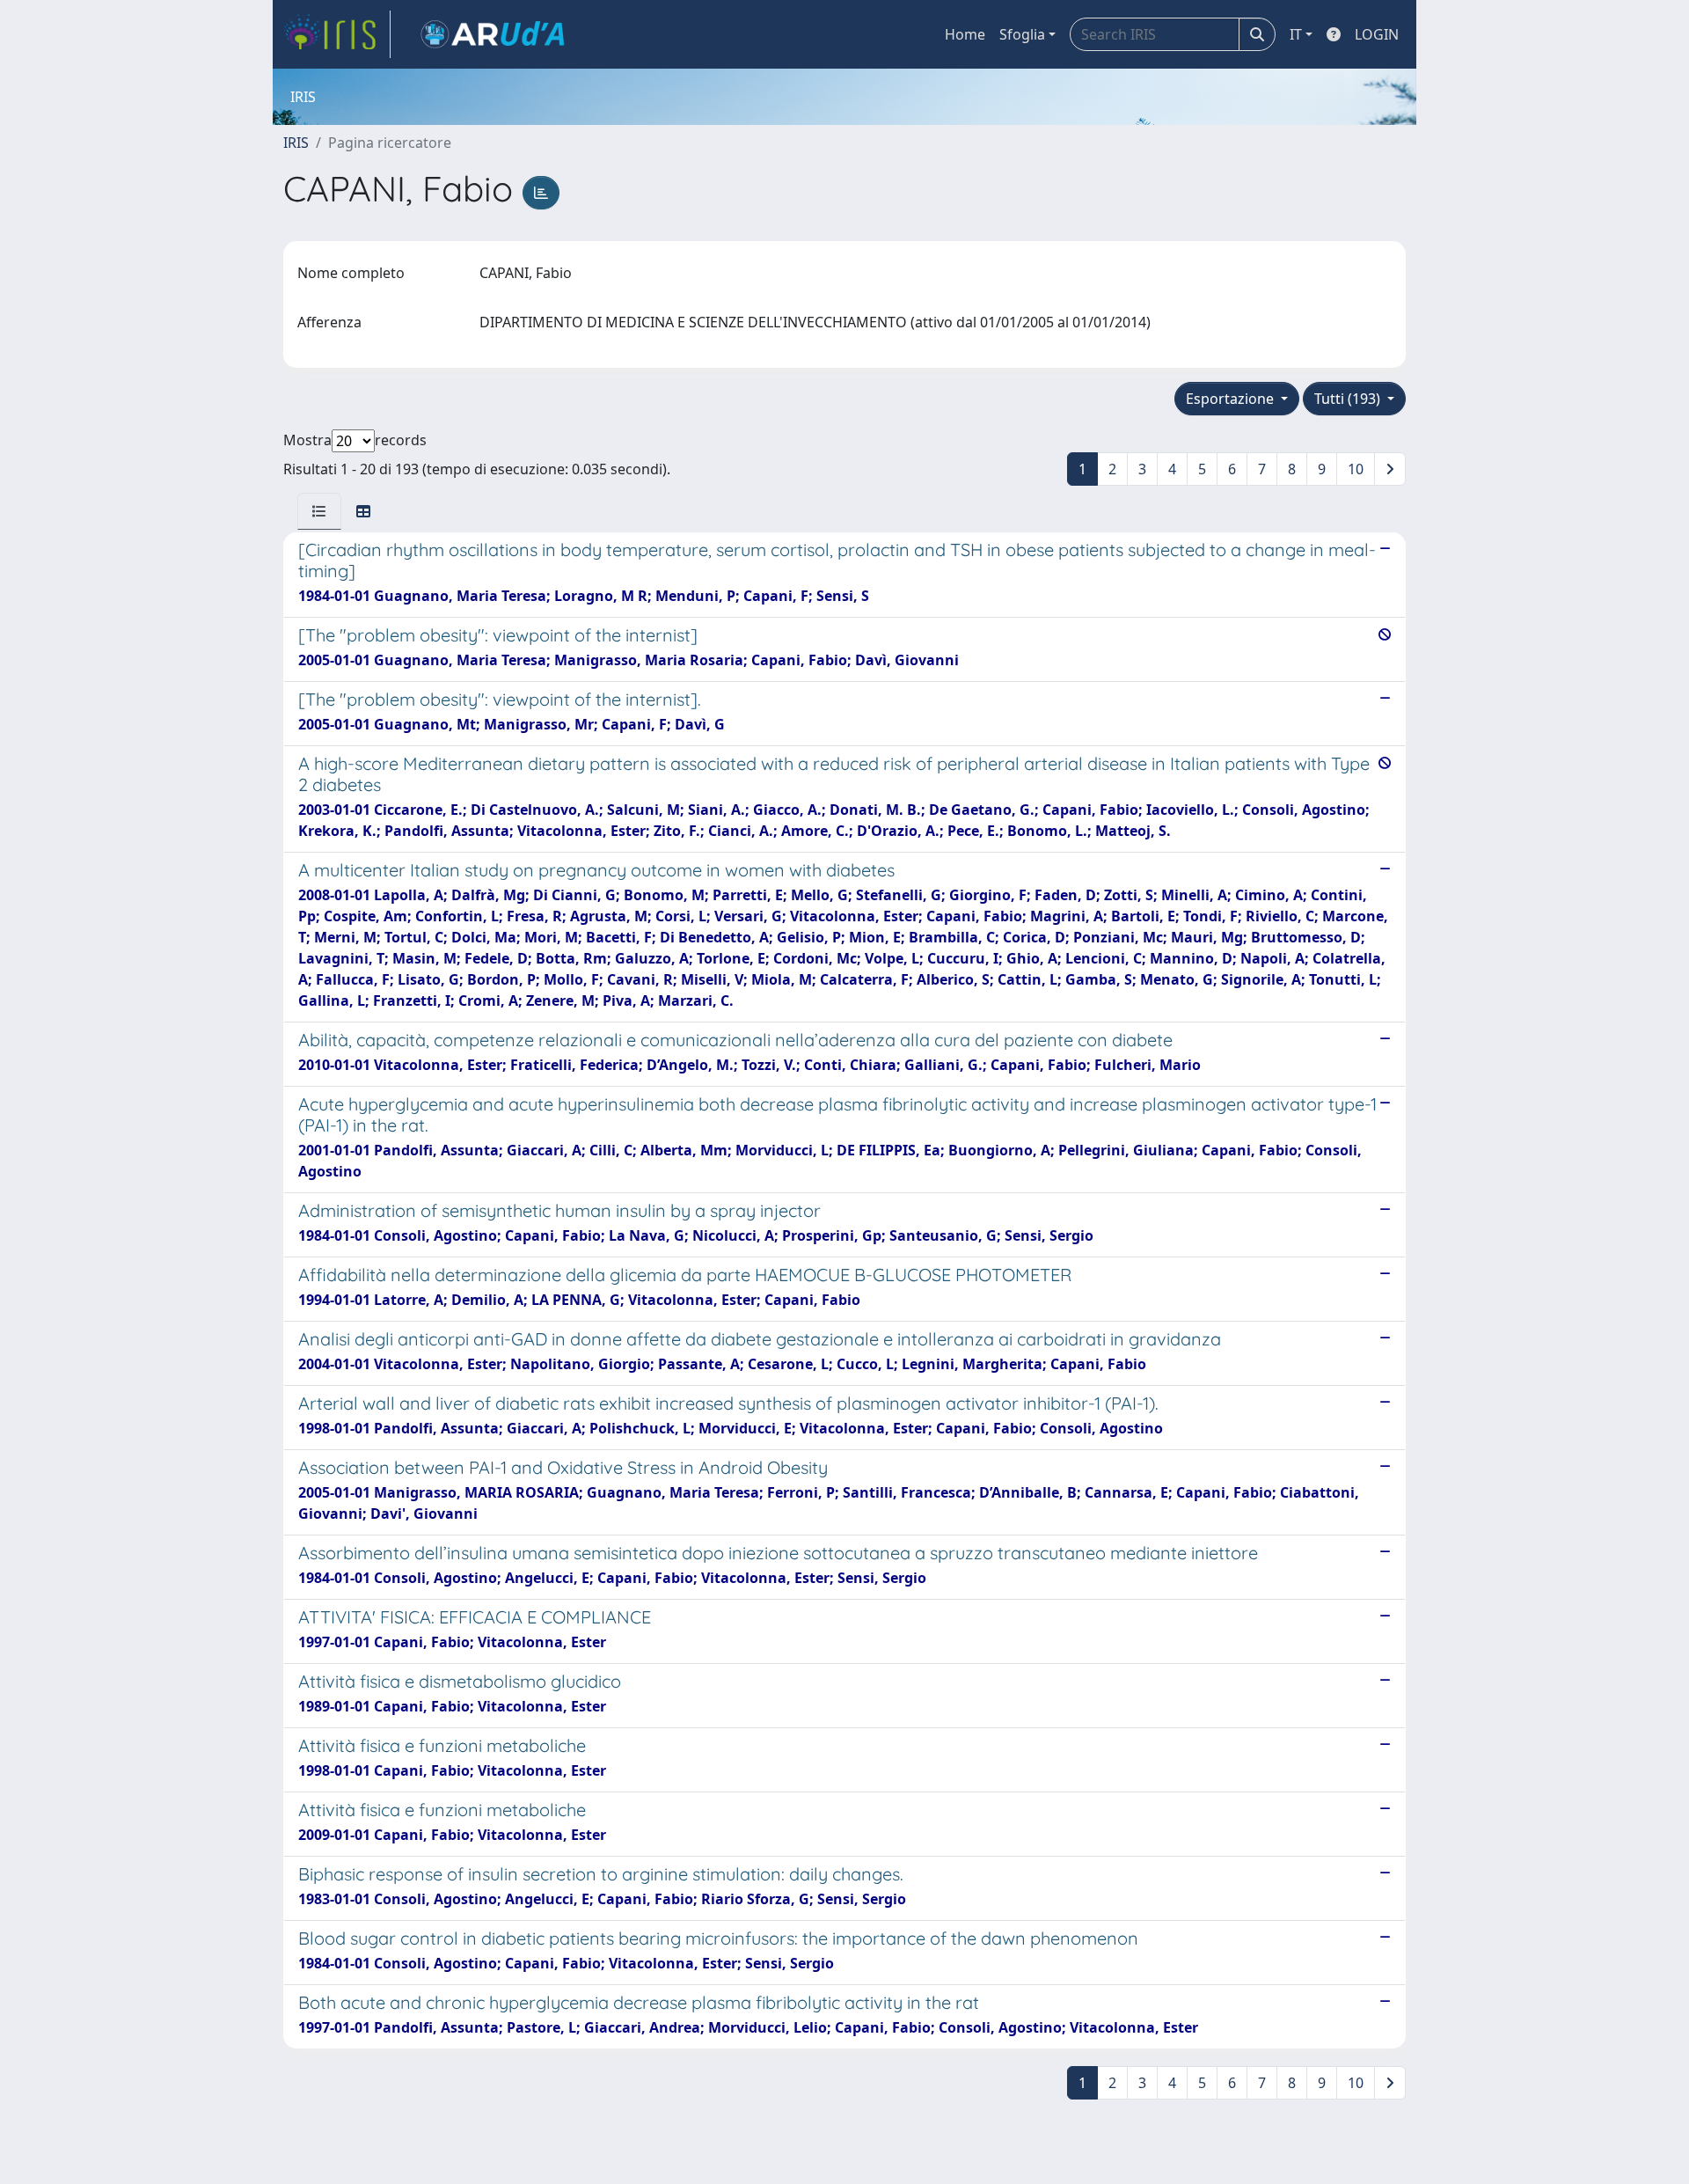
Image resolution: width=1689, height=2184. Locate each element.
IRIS (296, 143)
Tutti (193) (1349, 399)
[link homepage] (337, 34)
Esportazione (1232, 399)
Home (965, 34)
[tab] (319, 511)
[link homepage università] (493, 34)
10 (1356, 469)
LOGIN (1377, 34)
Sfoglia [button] (1022, 34)
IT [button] (1296, 34)
